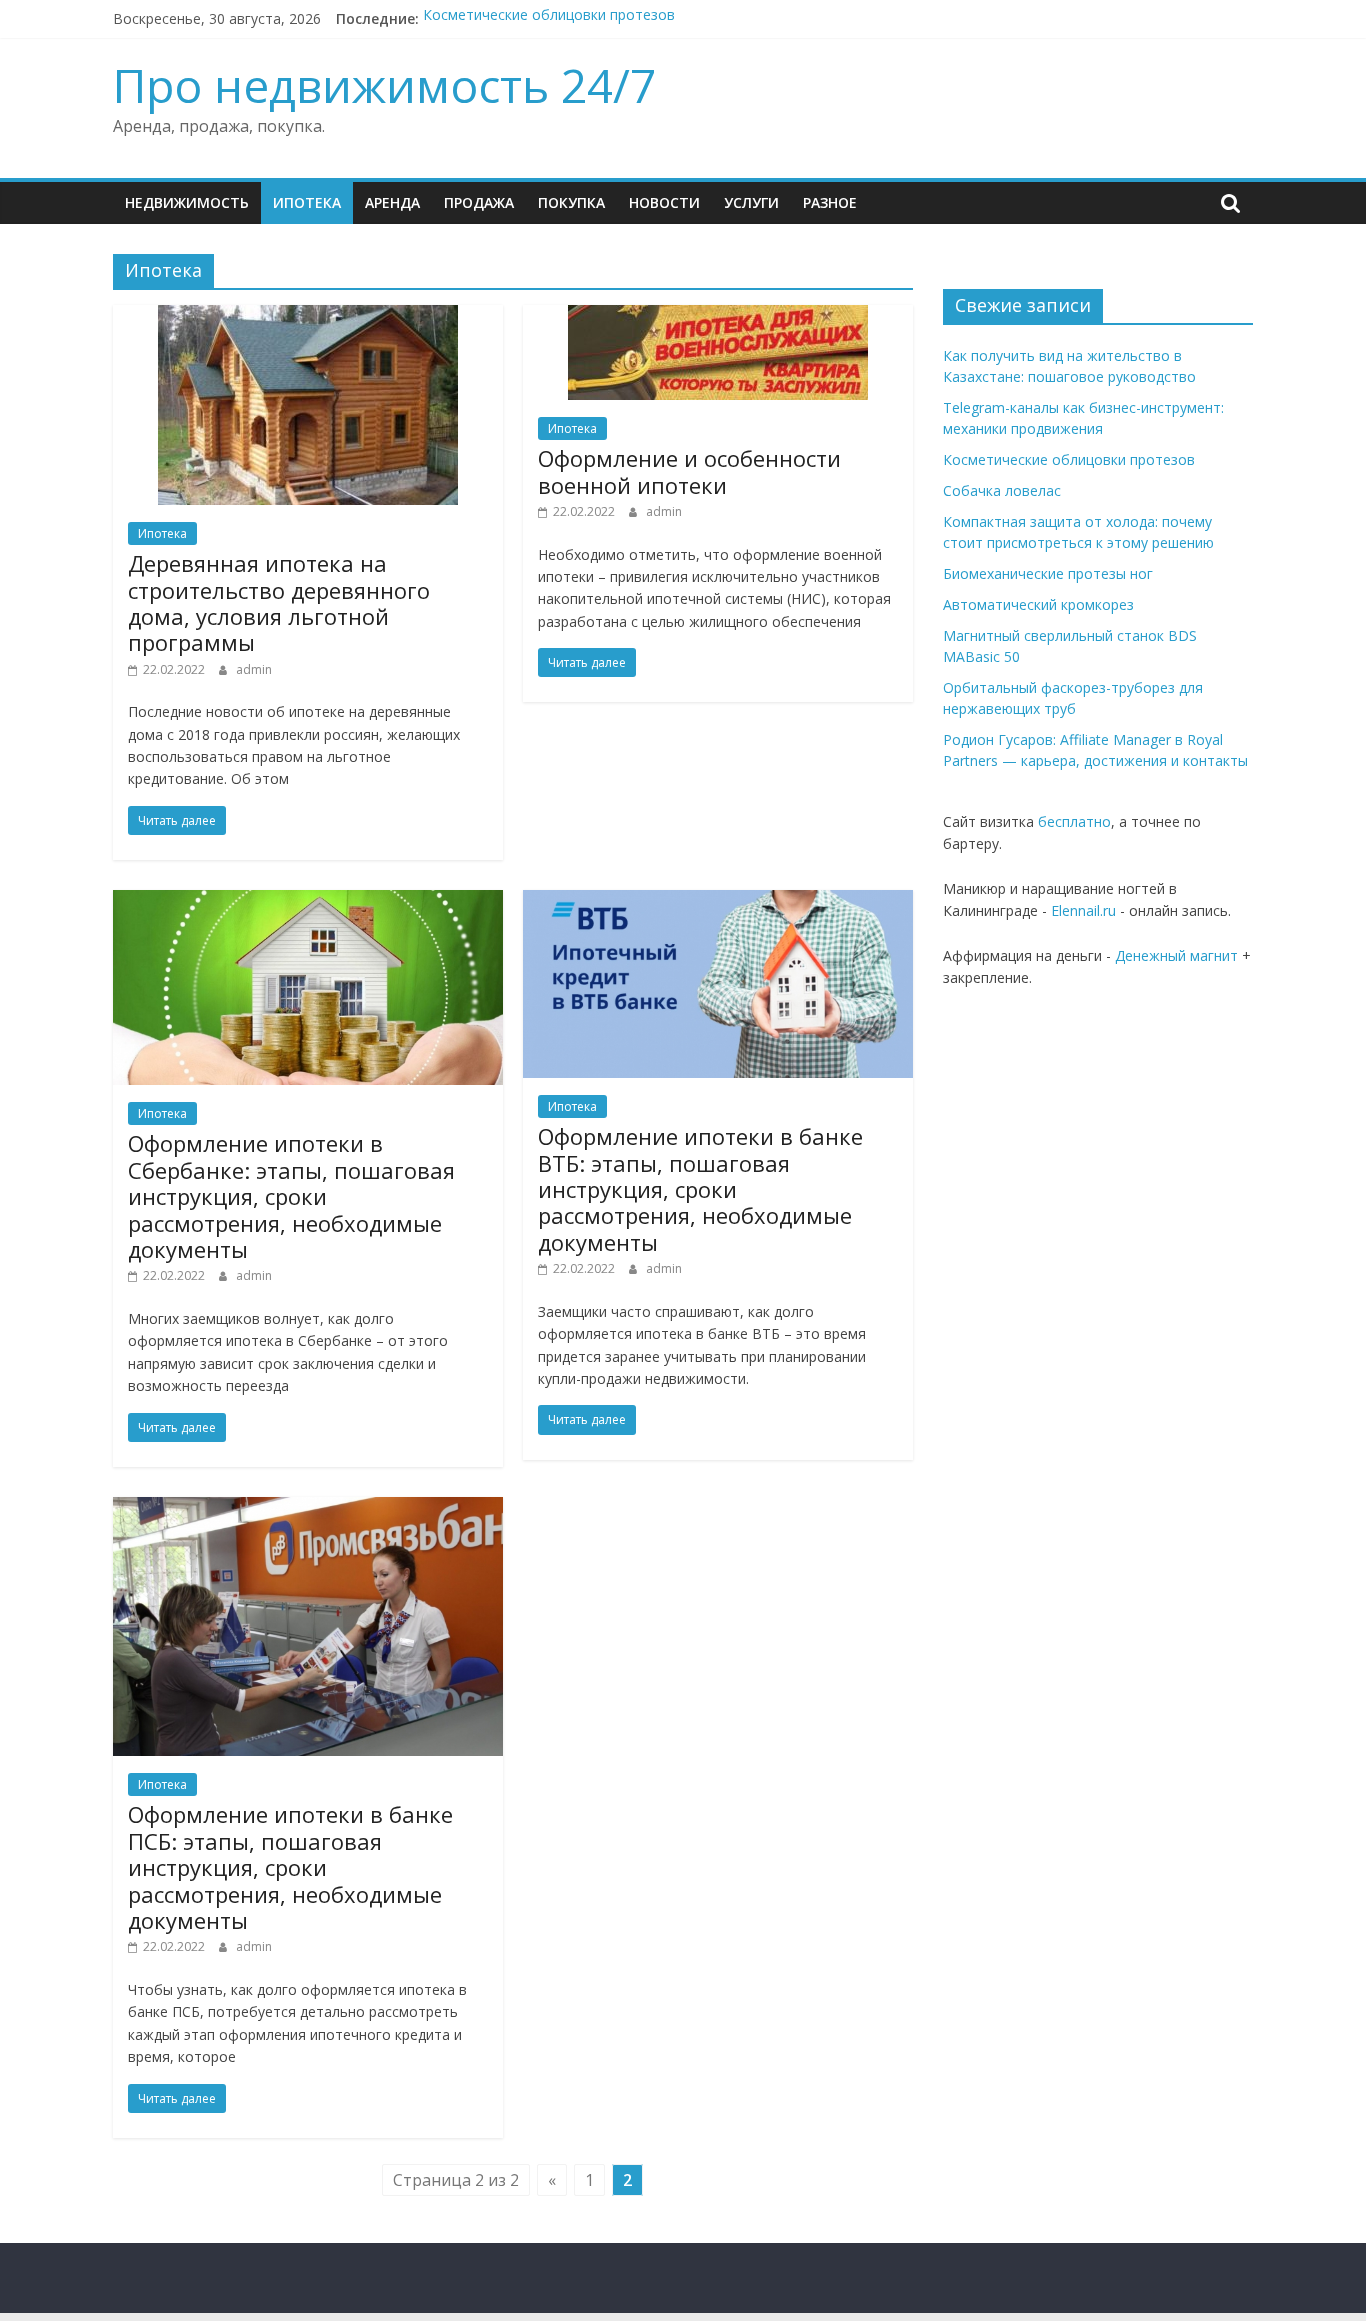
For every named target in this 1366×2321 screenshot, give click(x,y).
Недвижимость (187, 202)
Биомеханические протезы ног (1048, 573)
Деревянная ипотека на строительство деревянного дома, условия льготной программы (279, 602)
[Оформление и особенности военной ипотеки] (718, 317)
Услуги (751, 202)
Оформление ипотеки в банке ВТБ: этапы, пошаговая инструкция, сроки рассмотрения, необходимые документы (700, 1189)
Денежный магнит (1176, 955)
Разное (830, 202)
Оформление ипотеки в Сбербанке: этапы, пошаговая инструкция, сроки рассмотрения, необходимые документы (291, 1196)
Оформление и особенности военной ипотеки (689, 471)
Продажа (479, 202)
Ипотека (307, 202)
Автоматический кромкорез (1038, 604)
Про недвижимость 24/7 (384, 85)
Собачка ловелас (1002, 490)
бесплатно (1074, 821)
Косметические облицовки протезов (549, 18)
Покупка (571, 202)
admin (254, 669)
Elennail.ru (1083, 910)
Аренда (392, 202)
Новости (664, 202)
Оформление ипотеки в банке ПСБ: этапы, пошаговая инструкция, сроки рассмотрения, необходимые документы (290, 1867)
